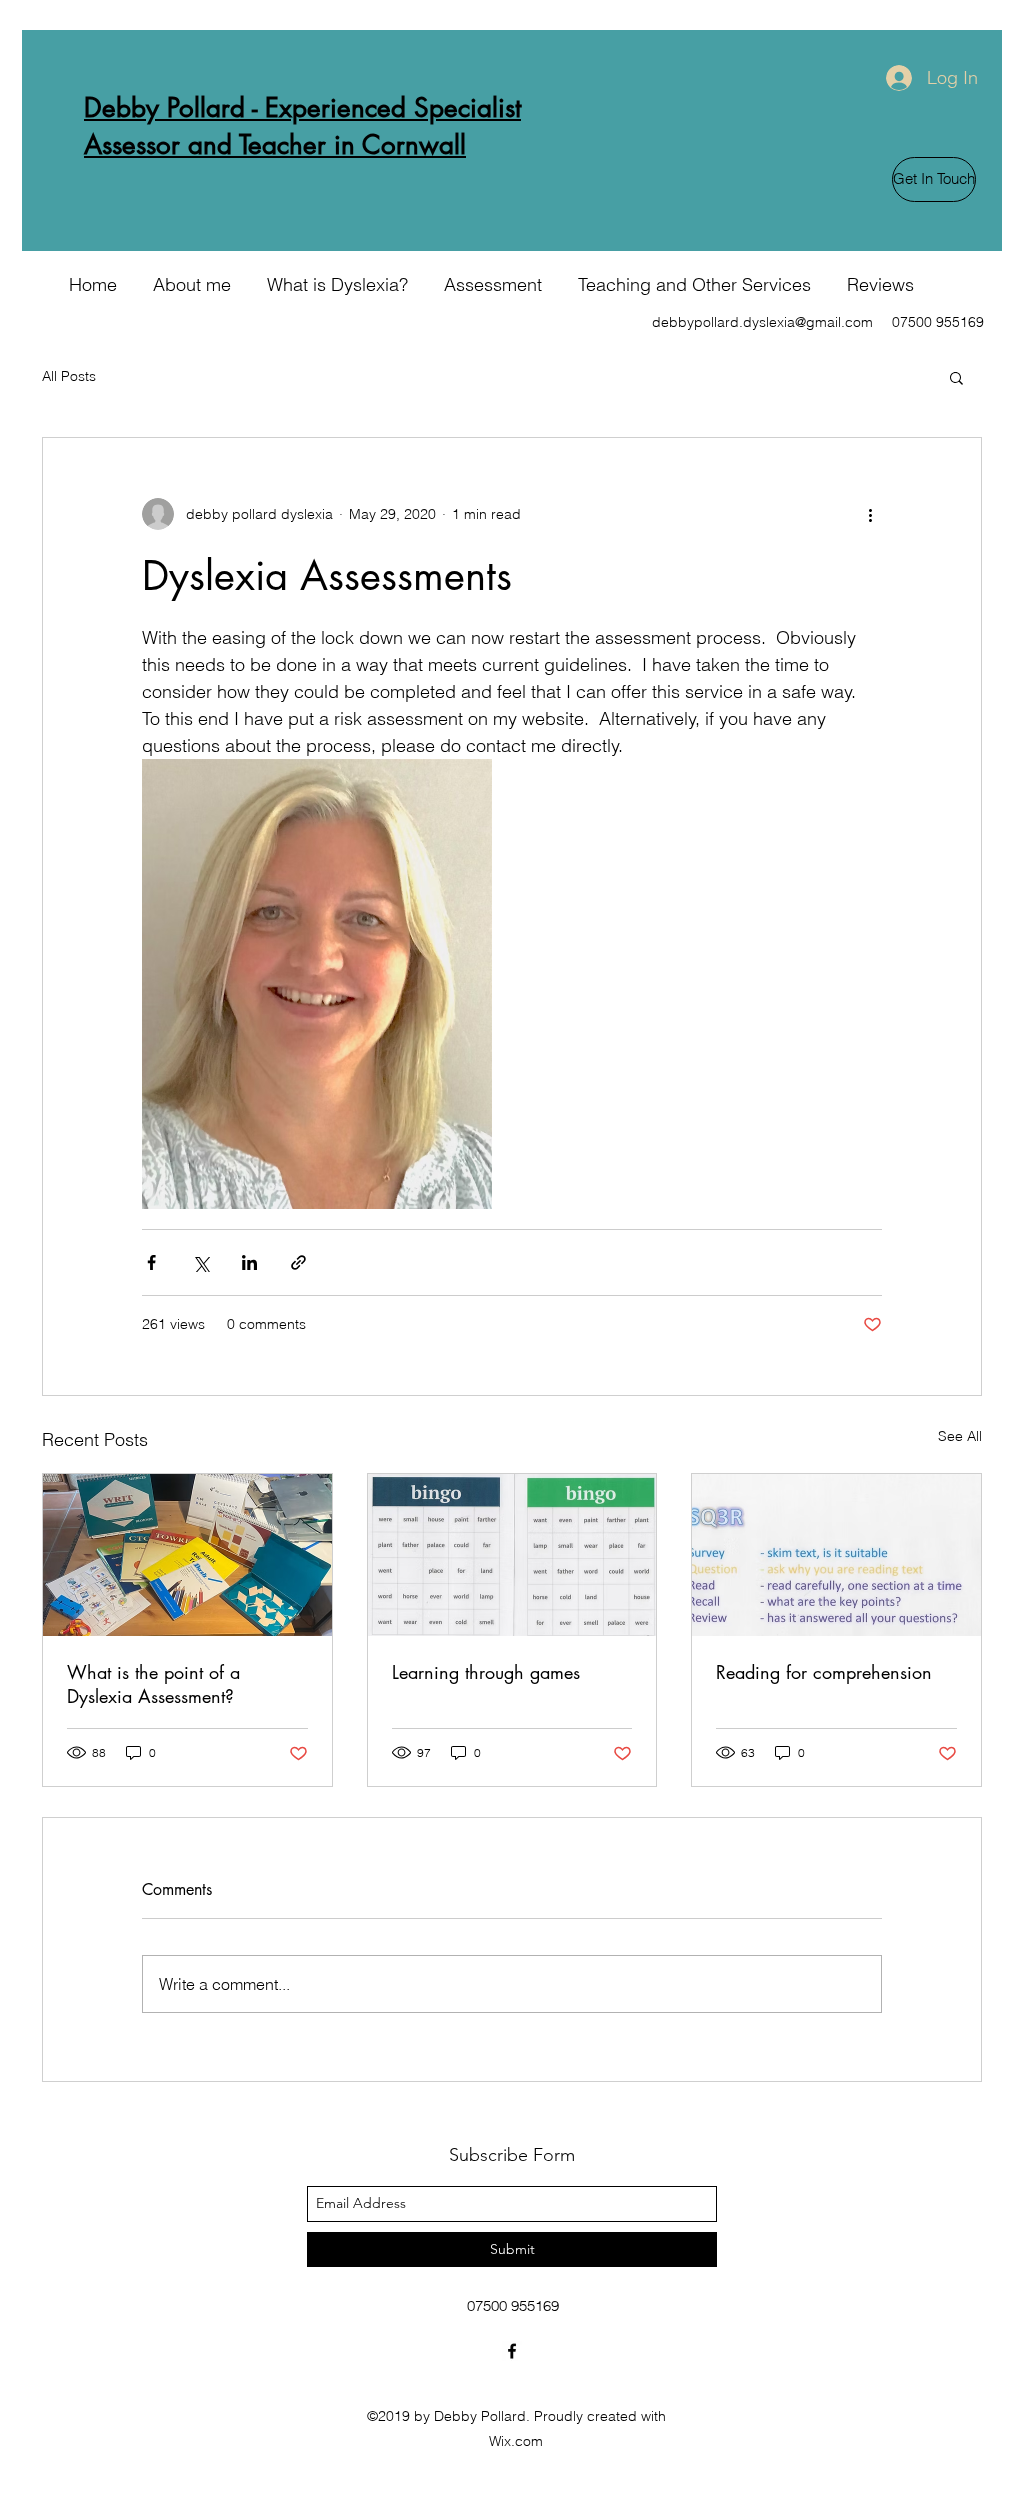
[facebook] (512, 2351)
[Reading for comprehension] (836, 1555)
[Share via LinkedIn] (249, 1262)
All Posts (69, 376)
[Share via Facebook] (151, 1262)
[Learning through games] (512, 1555)
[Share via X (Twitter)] (200, 1262)
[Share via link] (298, 1262)
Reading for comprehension (824, 1672)
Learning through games (486, 1672)
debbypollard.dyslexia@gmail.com (762, 322)
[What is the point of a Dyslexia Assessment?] (187, 1555)
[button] (956, 377)
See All (960, 1436)
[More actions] (870, 514)
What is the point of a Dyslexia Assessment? (153, 1684)
